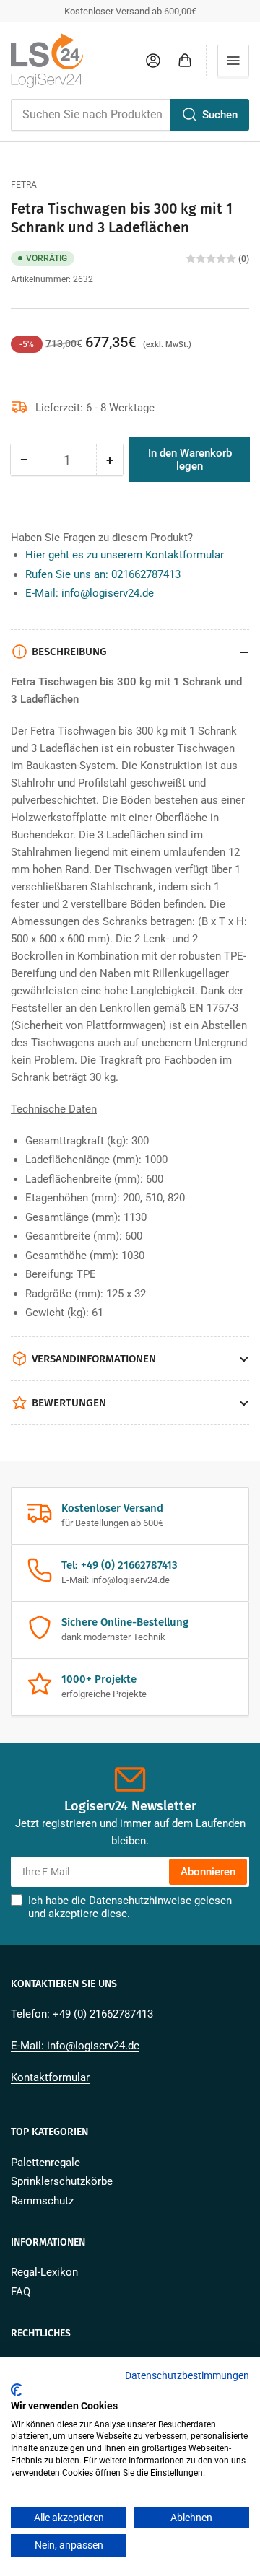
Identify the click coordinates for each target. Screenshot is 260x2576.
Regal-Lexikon (44, 2272)
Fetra (24, 185)
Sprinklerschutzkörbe (62, 2181)
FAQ (21, 2292)
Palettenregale (45, 2163)
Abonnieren (208, 1872)
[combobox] (130, 115)
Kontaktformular (50, 2077)
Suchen (220, 115)
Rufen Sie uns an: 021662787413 (103, 574)
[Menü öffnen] (233, 61)
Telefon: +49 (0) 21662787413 (82, 2014)
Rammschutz (42, 2201)
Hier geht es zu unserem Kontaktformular (125, 555)
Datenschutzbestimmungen (187, 2375)
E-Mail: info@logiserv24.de (90, 593)
